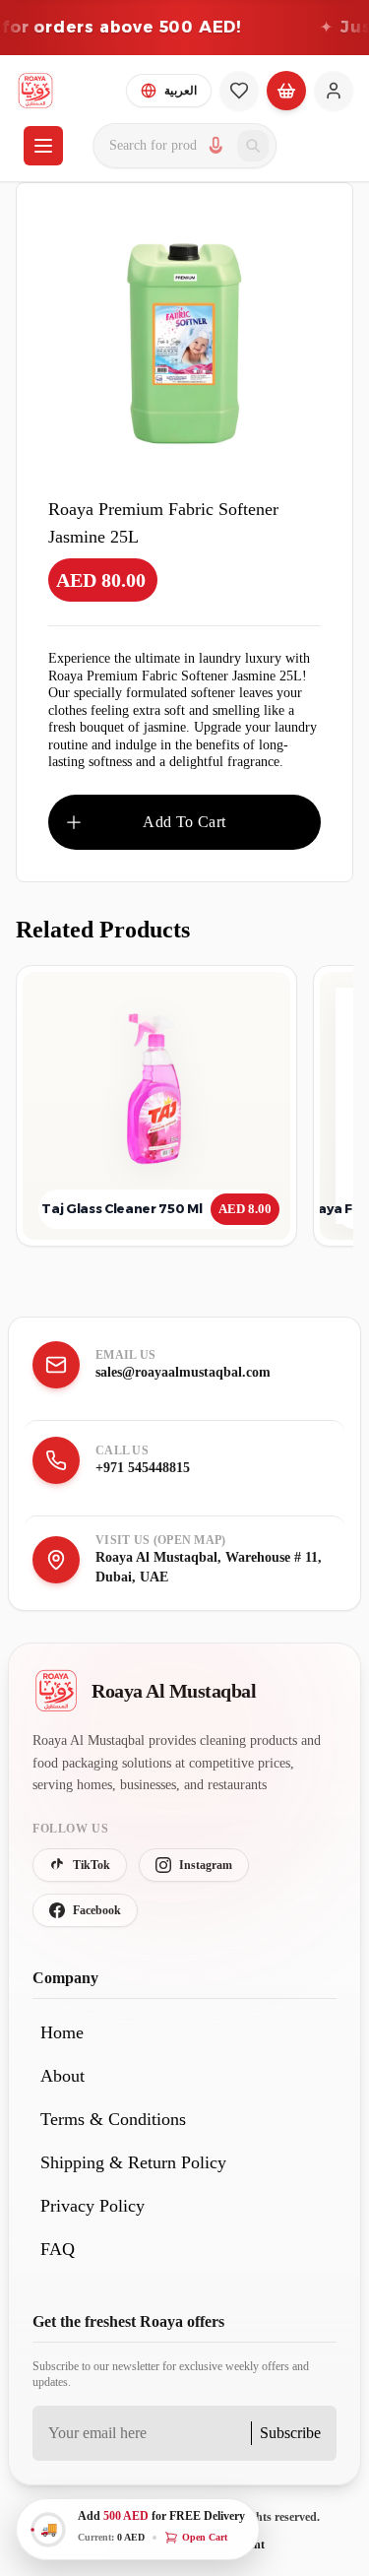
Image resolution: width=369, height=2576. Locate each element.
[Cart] (286, 91)
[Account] (334, 91)
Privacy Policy (92, 2206)
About (62, 2076)
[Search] (253, 146)
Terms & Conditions (113, 2119)
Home (62, 2032)
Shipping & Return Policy (133, 2162)
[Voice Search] (215, 146)
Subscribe (290, 2433)
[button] (138, 2529)
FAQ (58, 2249)
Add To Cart (184, 822)
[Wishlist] (239, 91)
